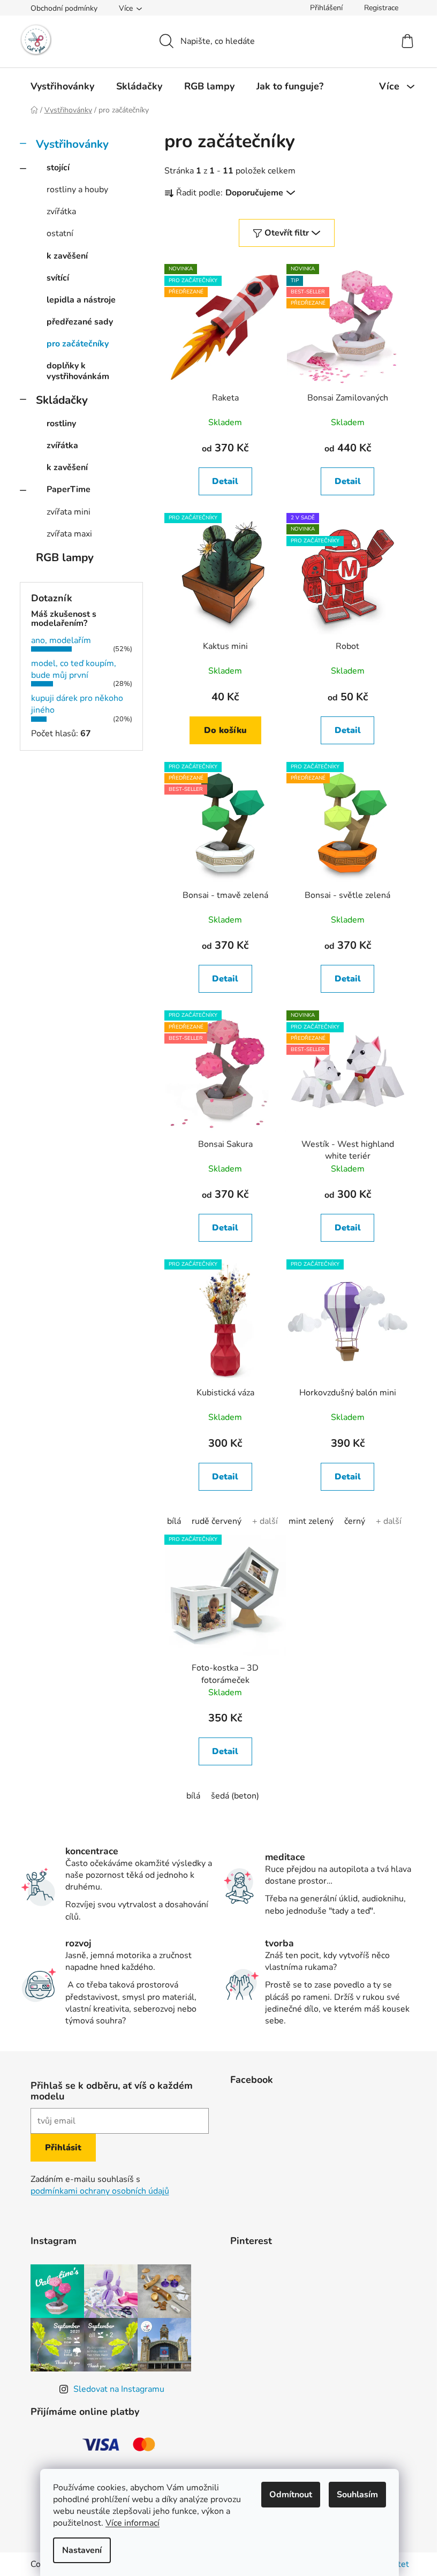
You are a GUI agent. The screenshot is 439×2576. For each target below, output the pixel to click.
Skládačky (62, 400)
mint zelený (311, 1521)
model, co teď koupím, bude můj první (74, 669)
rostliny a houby (77, 190)
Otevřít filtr (287, 233)
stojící (58, 168)
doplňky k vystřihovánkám (78, 371)
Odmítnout (291, 2495)
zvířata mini (69, 512)
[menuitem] (62, 86)
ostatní (60, 233)
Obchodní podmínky (64, 8)
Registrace (381, 8)
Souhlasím (357, 2495)
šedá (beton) (235, 1796)
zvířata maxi (69, 534)
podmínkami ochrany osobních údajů (100, 2191)
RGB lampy (65, 557)
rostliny (61, 424)
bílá (174, 1521)
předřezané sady (80, 322)
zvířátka (61, 211)
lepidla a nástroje (81, 300)
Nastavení (82, 2550)
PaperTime (69, 489)
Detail (225, 481)
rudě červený (217, 1521)
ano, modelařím (61, 640)
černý (355, 1521)
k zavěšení (67, 256)
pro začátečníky (78, 344)
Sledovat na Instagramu (119, 2389)
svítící (58, 278)
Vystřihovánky (72, 144)
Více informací (133, 2523)
